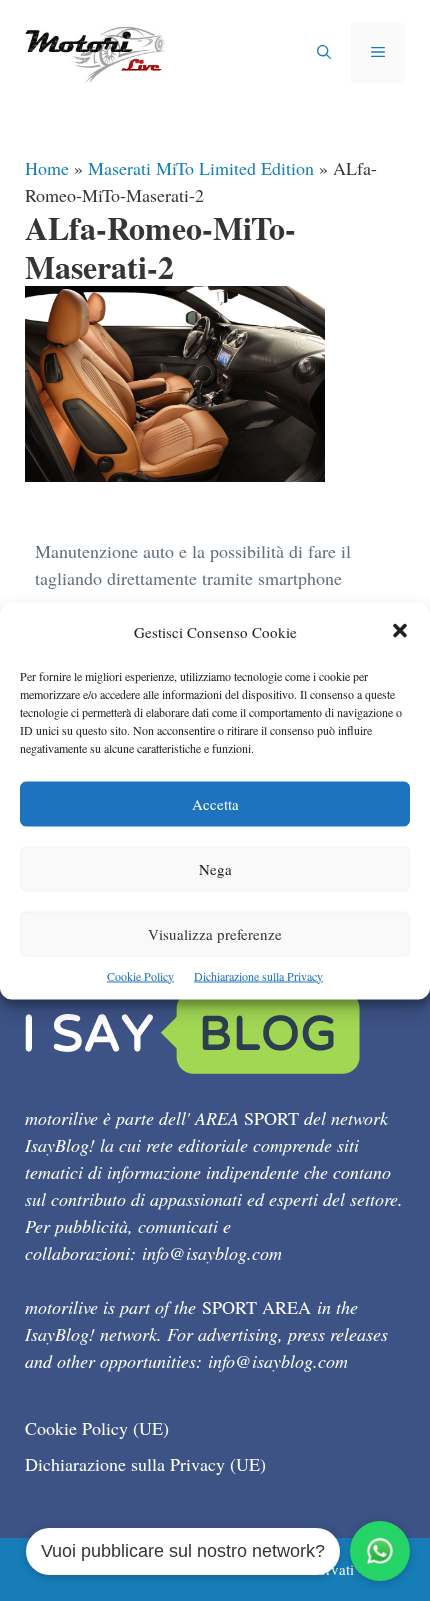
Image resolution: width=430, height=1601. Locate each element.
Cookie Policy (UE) (97, 1428)
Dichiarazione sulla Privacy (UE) (145, 1464)
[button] (400, 631)
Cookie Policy (140, 975)
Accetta (215, 803)
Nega (215, 868)
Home (47, 168)
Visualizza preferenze (215, 933)
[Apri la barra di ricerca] (324, 53)
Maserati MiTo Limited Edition (201, 168)
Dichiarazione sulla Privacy (258, 975)
